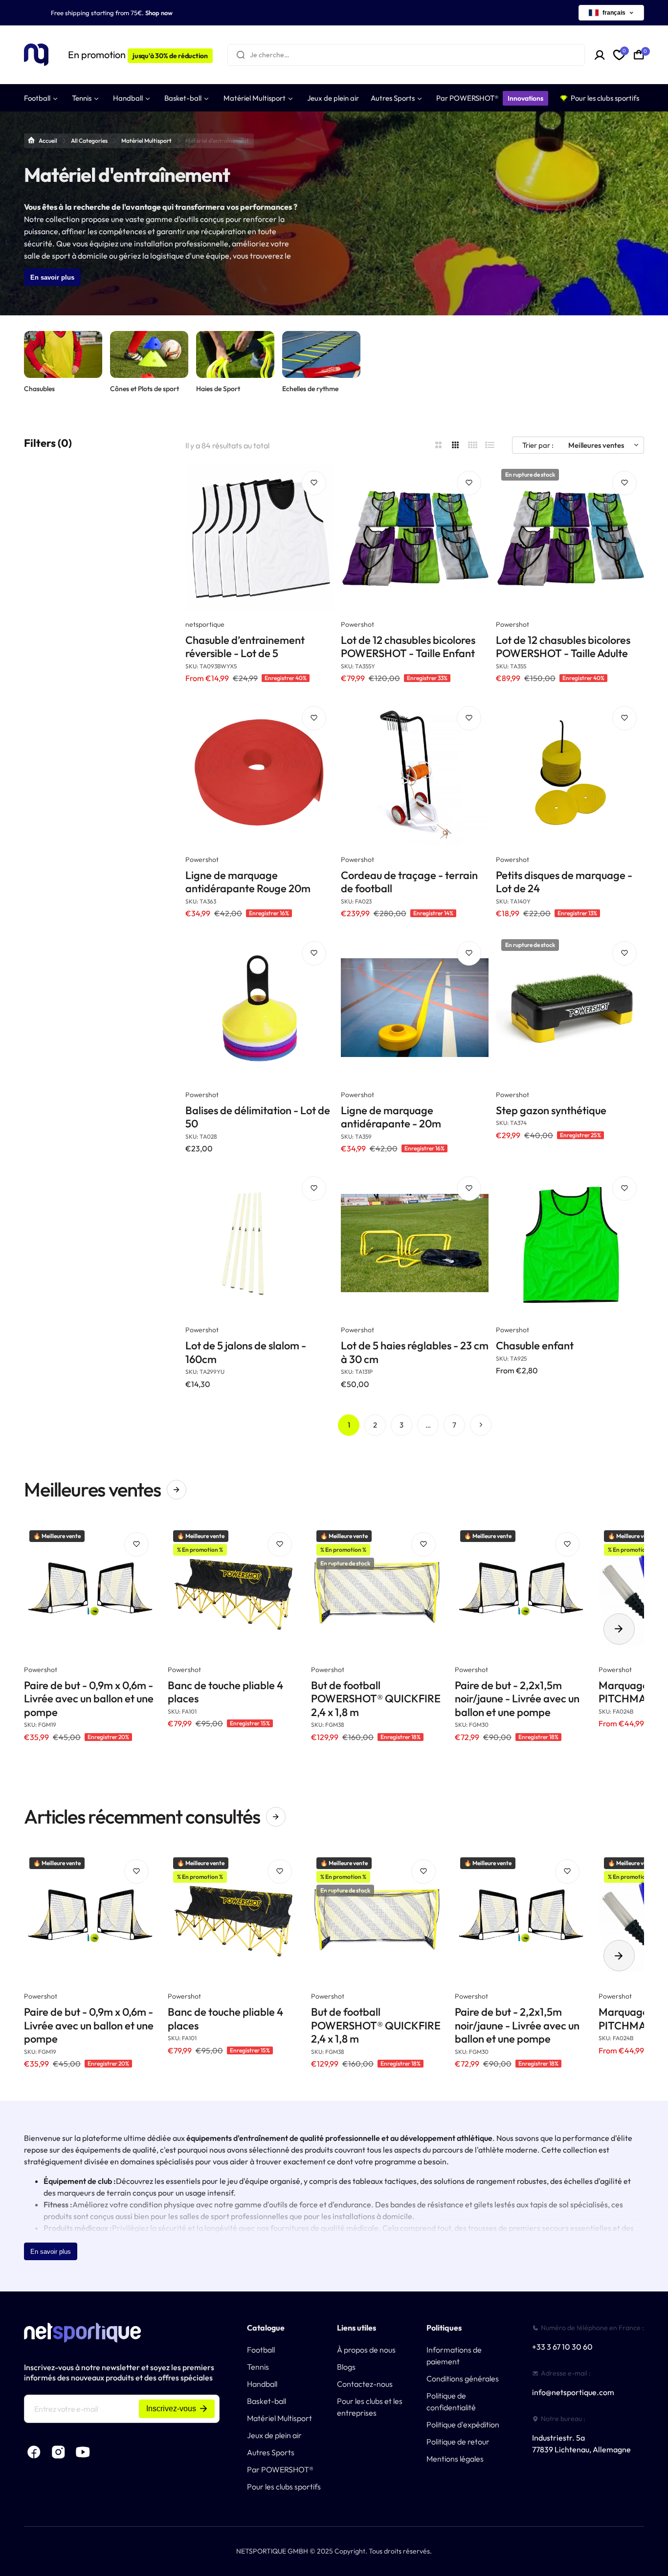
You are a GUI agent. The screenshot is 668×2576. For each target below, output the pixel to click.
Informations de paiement (454, 2356)
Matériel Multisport (146, 141)
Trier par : (538, 445)
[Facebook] (34, 2452)
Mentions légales (455, 2459)
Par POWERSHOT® (280, 2469)
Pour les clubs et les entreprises (370, 2407)
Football (261, 2350)
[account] (600, 55)
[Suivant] (481, 1425)
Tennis (258, 2367)
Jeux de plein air (274, 2435)
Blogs (346, 2367)
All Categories (89, 141)
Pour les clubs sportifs (284, 2487)
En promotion (138, 55)
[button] (619, 1629)
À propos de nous (366, 2350)
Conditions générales (463, 2378)
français (614, 13)
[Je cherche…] (241, 55)
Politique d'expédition (463, 2424)
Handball (262, 2384)
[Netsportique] (36, 55)
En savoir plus (52, 277)
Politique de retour (458, 2442)
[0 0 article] (639, 55)
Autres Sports (271, 2452)
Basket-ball (267, 2401)
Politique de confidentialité (451, 2401)
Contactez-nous (365, 2384)
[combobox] (406, 55)
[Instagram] (58, 2452)
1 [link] (349, 1424)
